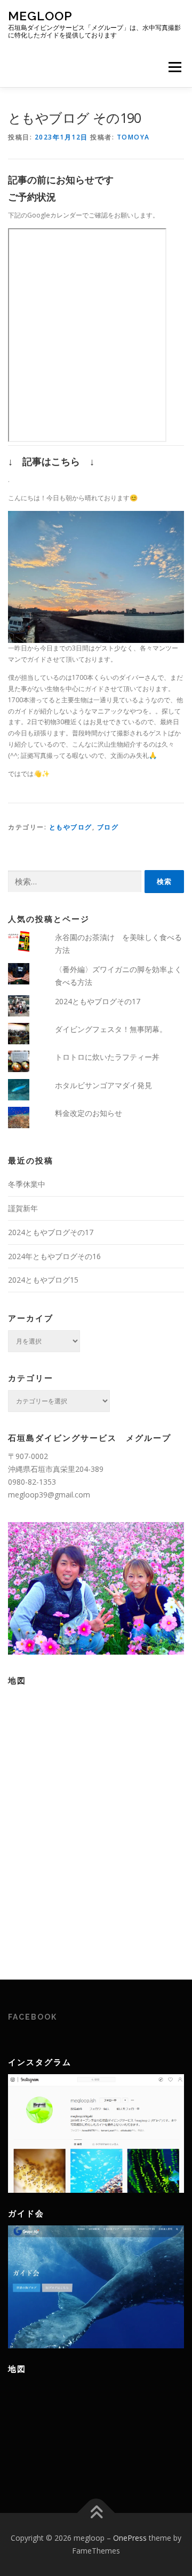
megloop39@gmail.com (49, 1495)
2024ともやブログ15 (43, 1280)
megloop (40, 16)
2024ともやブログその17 (98, 1001)
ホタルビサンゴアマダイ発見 (103, 1085)
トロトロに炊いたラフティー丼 (107, 1057)
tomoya (133, 137)
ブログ (108, 827)
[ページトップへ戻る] (96, 2513)
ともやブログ (71, 827)
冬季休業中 (27, 1184)
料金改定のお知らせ (89, 1113)
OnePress (130, 2538)
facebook (33, 2017)
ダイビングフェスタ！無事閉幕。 (111, 1029)
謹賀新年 (23, 1208)
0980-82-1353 (32, 1482)
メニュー (175, 67)
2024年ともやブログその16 (54, 1256)
